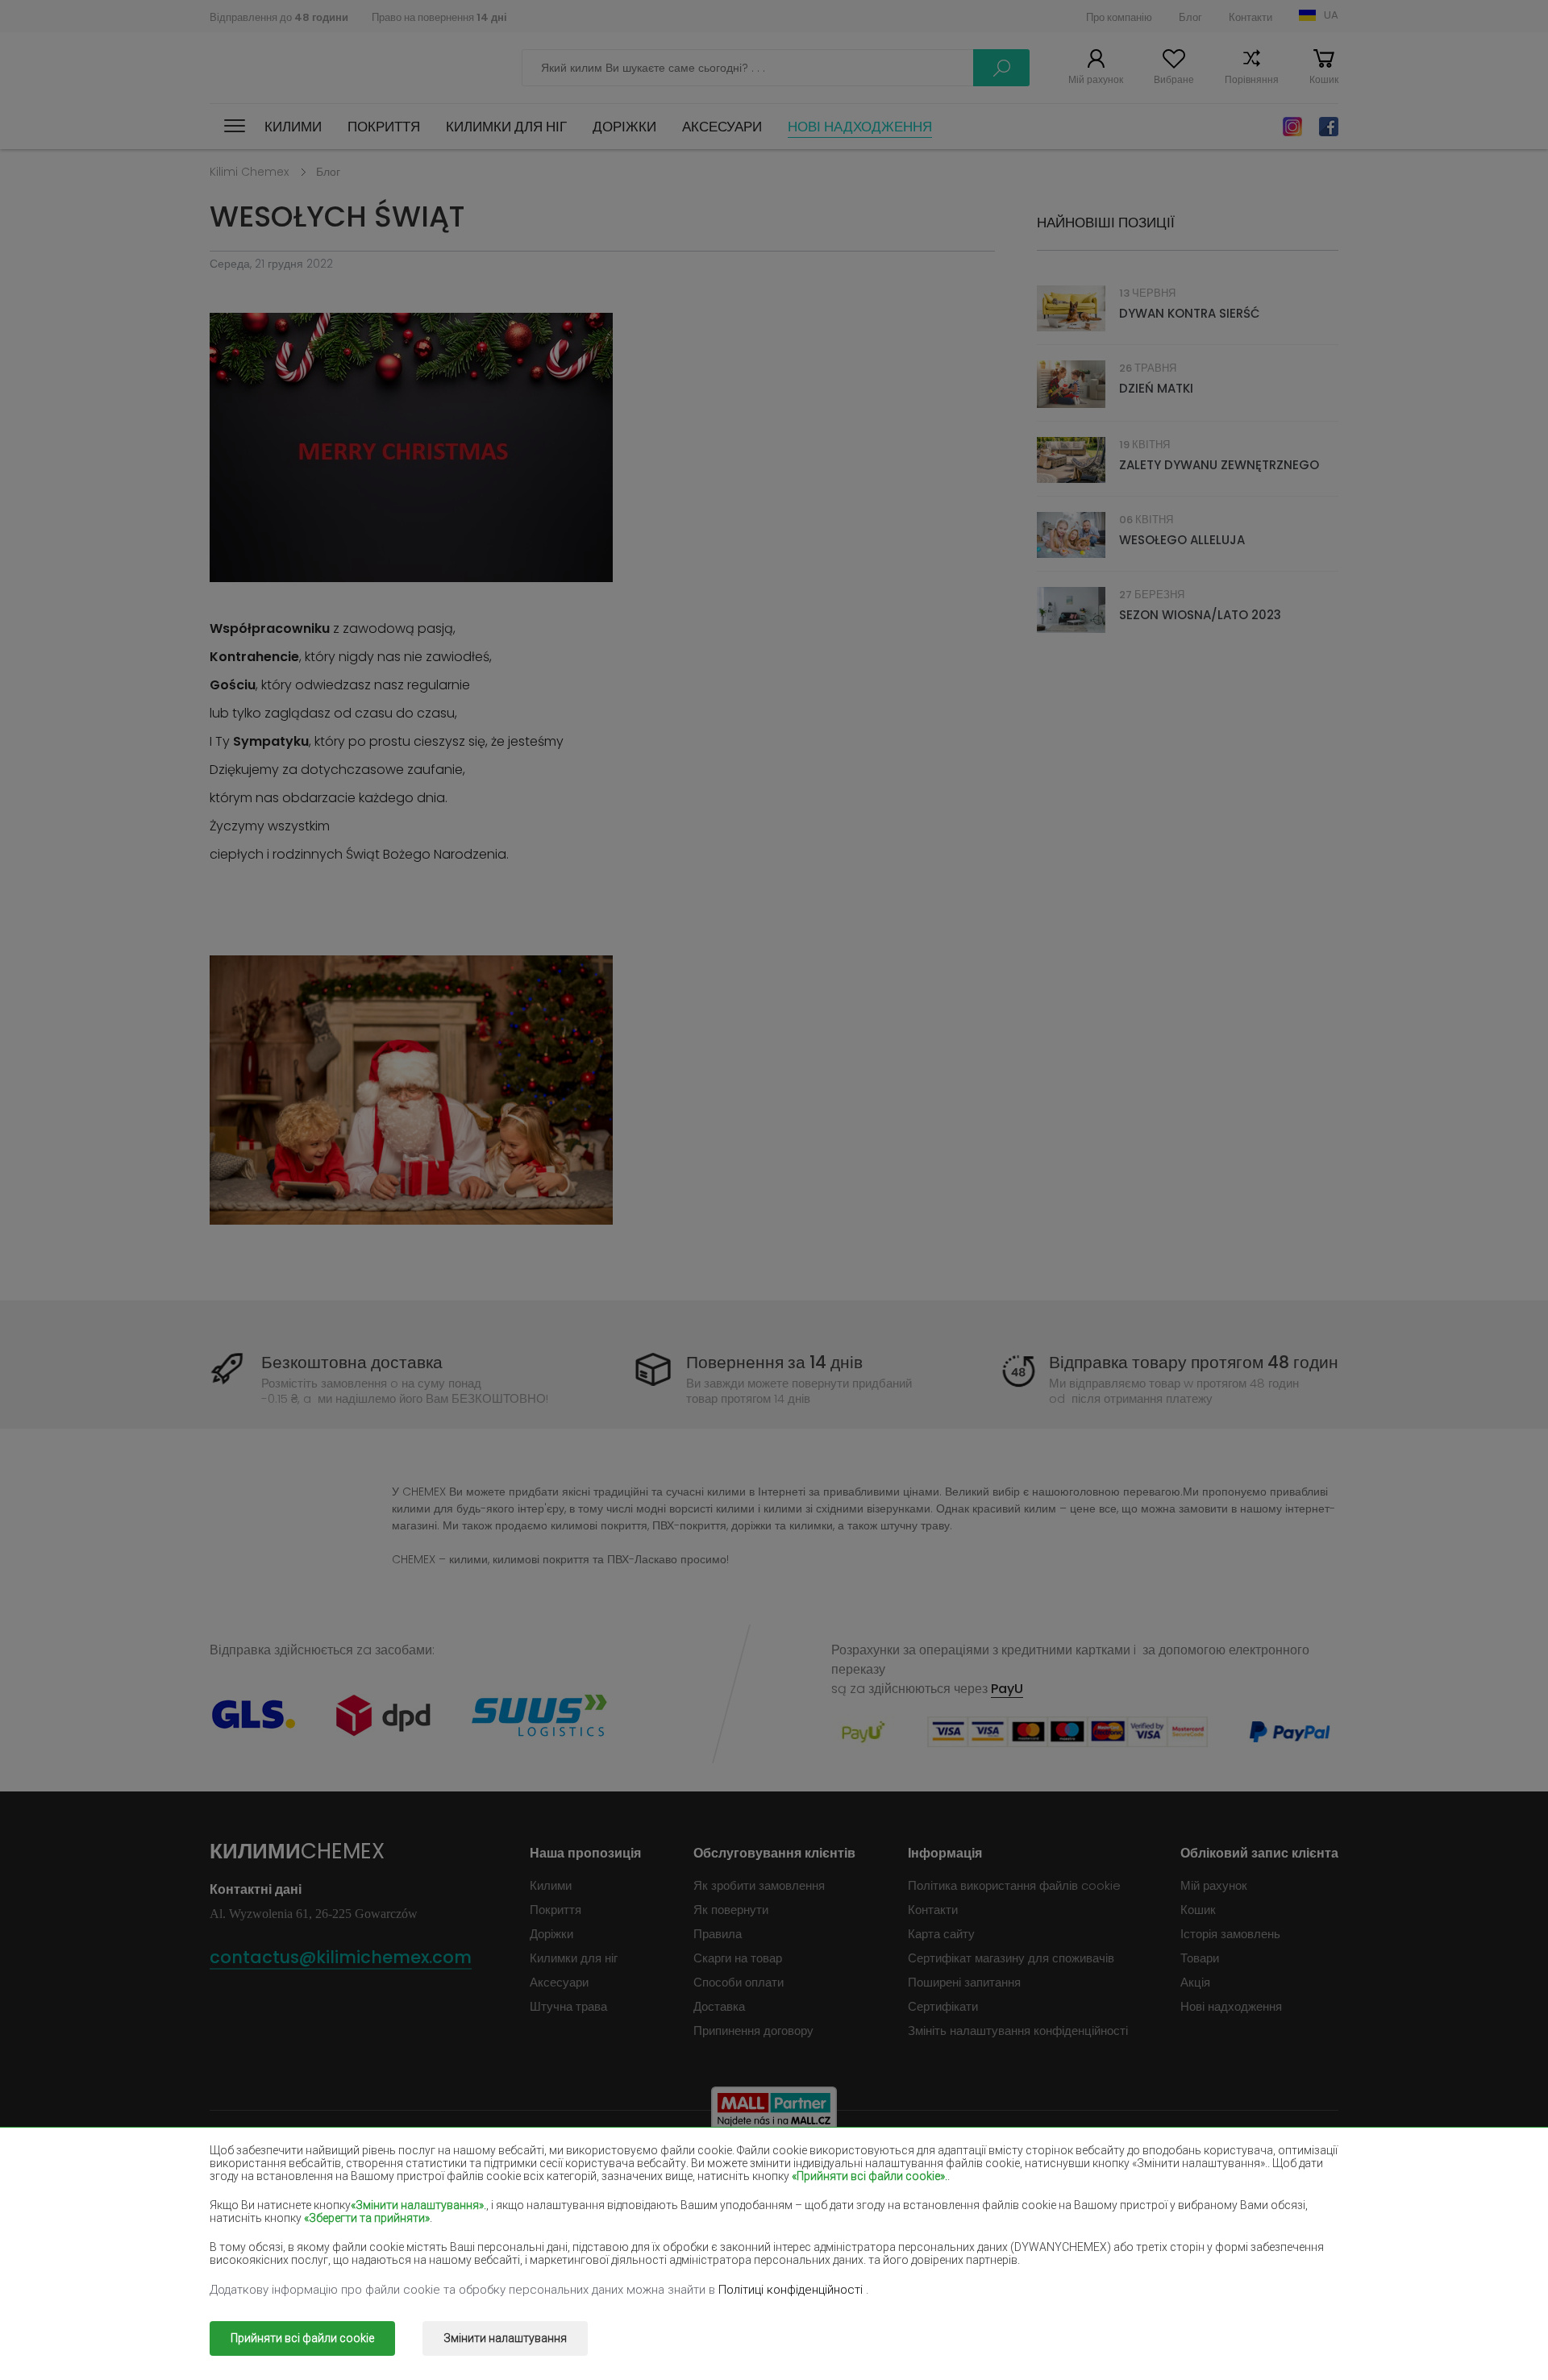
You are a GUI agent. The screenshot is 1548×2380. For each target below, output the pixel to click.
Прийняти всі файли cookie (302, 2338)
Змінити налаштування (505, 2338)
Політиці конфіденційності (792, 2290)
